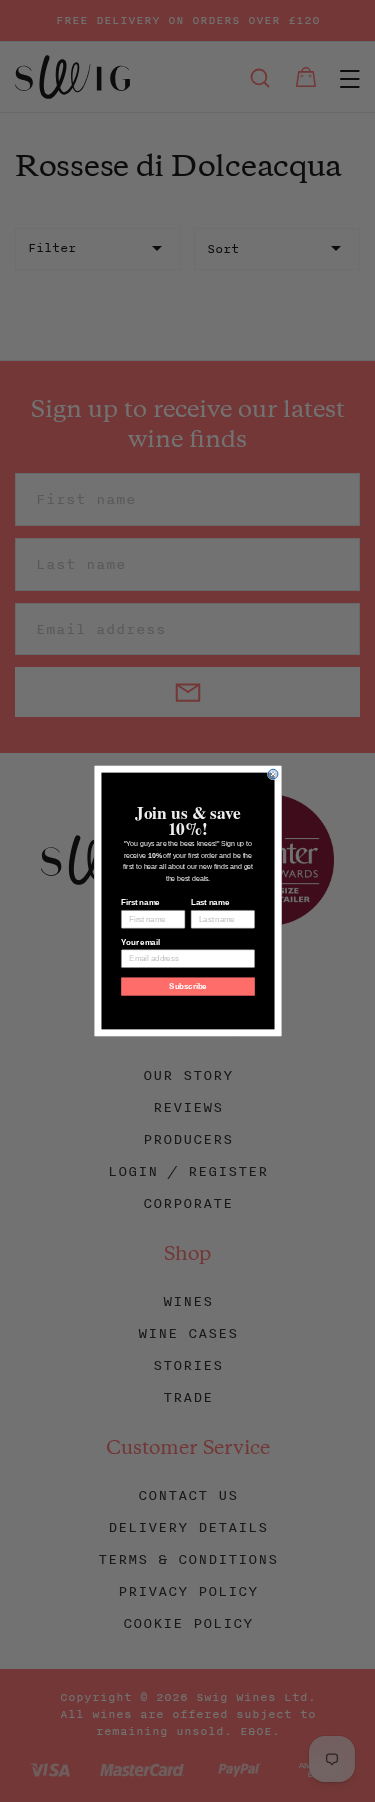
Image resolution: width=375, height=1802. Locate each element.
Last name (209, 903)
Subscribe (188, 986)
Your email (140, 942)
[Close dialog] (273, 774)
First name (140, 903)
